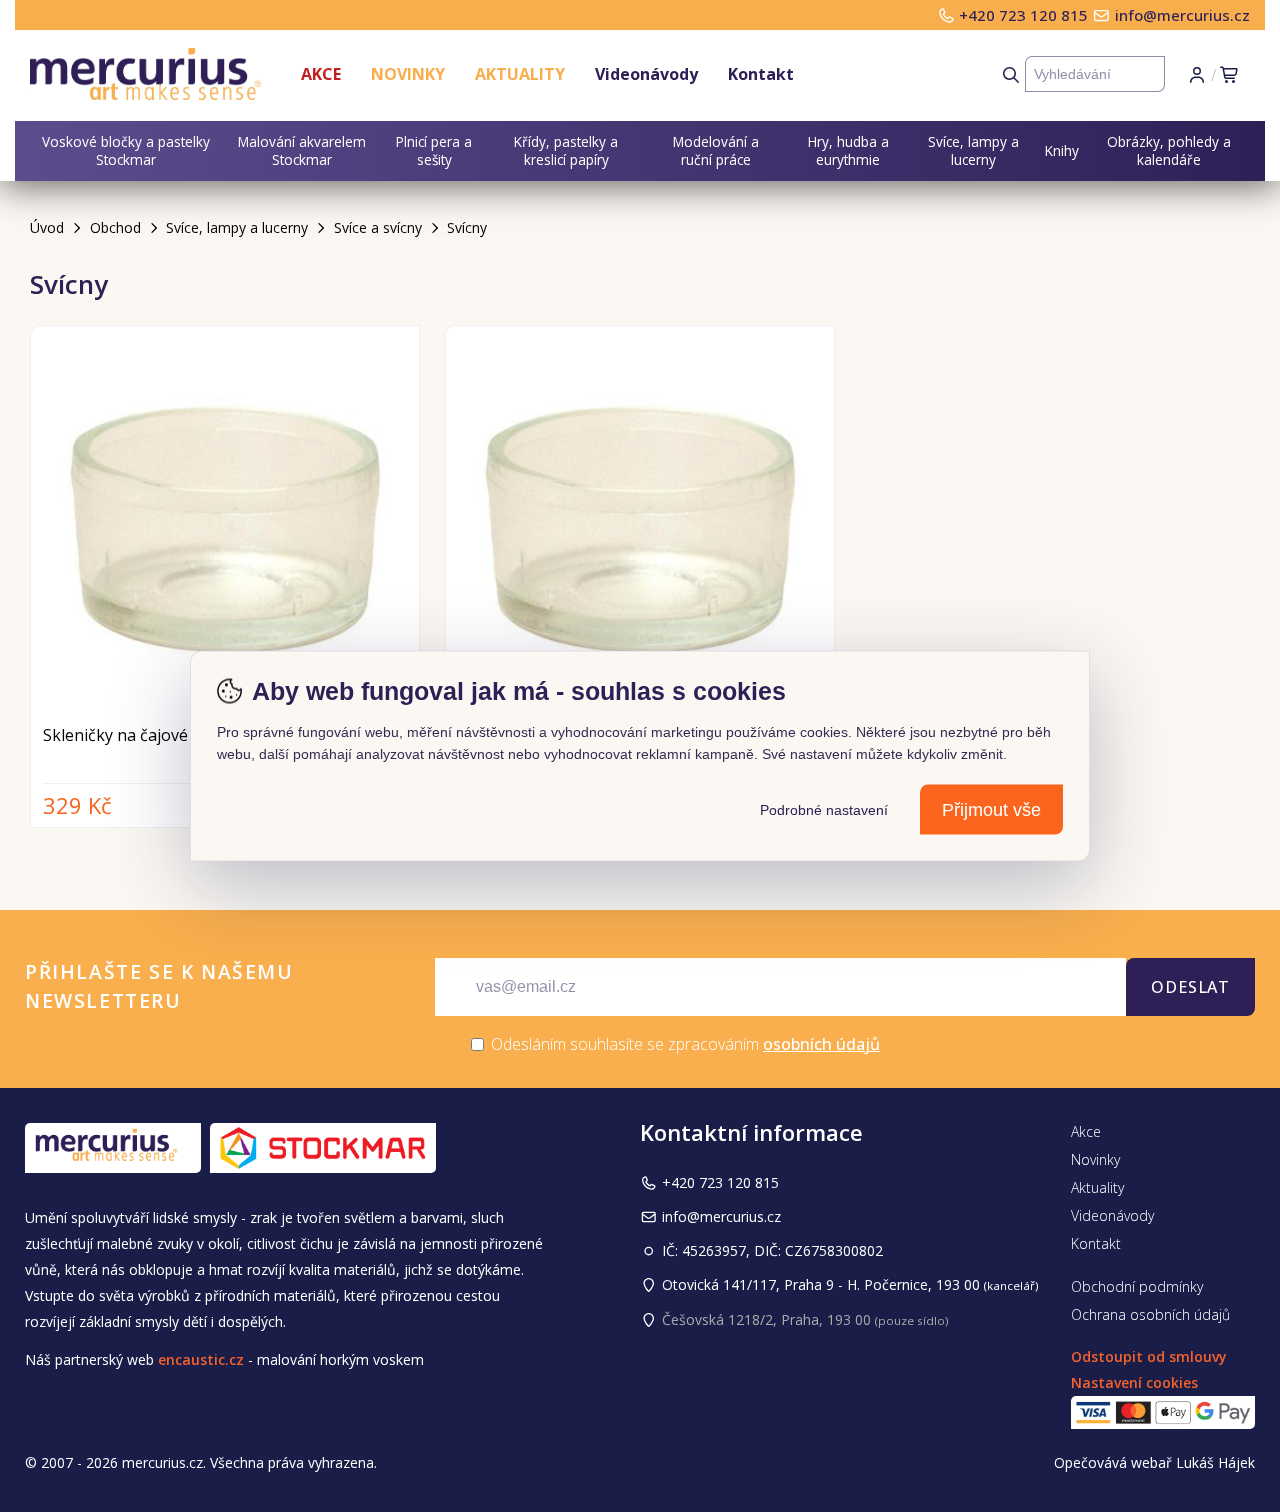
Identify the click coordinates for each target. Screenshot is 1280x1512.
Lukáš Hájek (1215, 1462)
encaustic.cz (201, 1359)
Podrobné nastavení (824, 810)
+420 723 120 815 (1025, 15)
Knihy (1062, 150)
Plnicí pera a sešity (434, 150)
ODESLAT (1190, 987)
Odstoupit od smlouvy (1149, 1356)
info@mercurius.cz (1182, 15)
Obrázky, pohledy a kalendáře (1169, 150)
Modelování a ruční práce (716, 150)
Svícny (467, 227)
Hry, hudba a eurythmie (848, 150)
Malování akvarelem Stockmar (302, 150)
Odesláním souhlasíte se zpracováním (683, 1044)
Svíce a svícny (378, 227)
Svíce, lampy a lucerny (973, 150)
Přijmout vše (991, 810)
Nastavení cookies (1134, 1382)
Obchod (115, 227)
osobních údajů (821, 1044)
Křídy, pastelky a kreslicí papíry (566, 150)
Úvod (47, 227)
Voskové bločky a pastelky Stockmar (126, 150)
